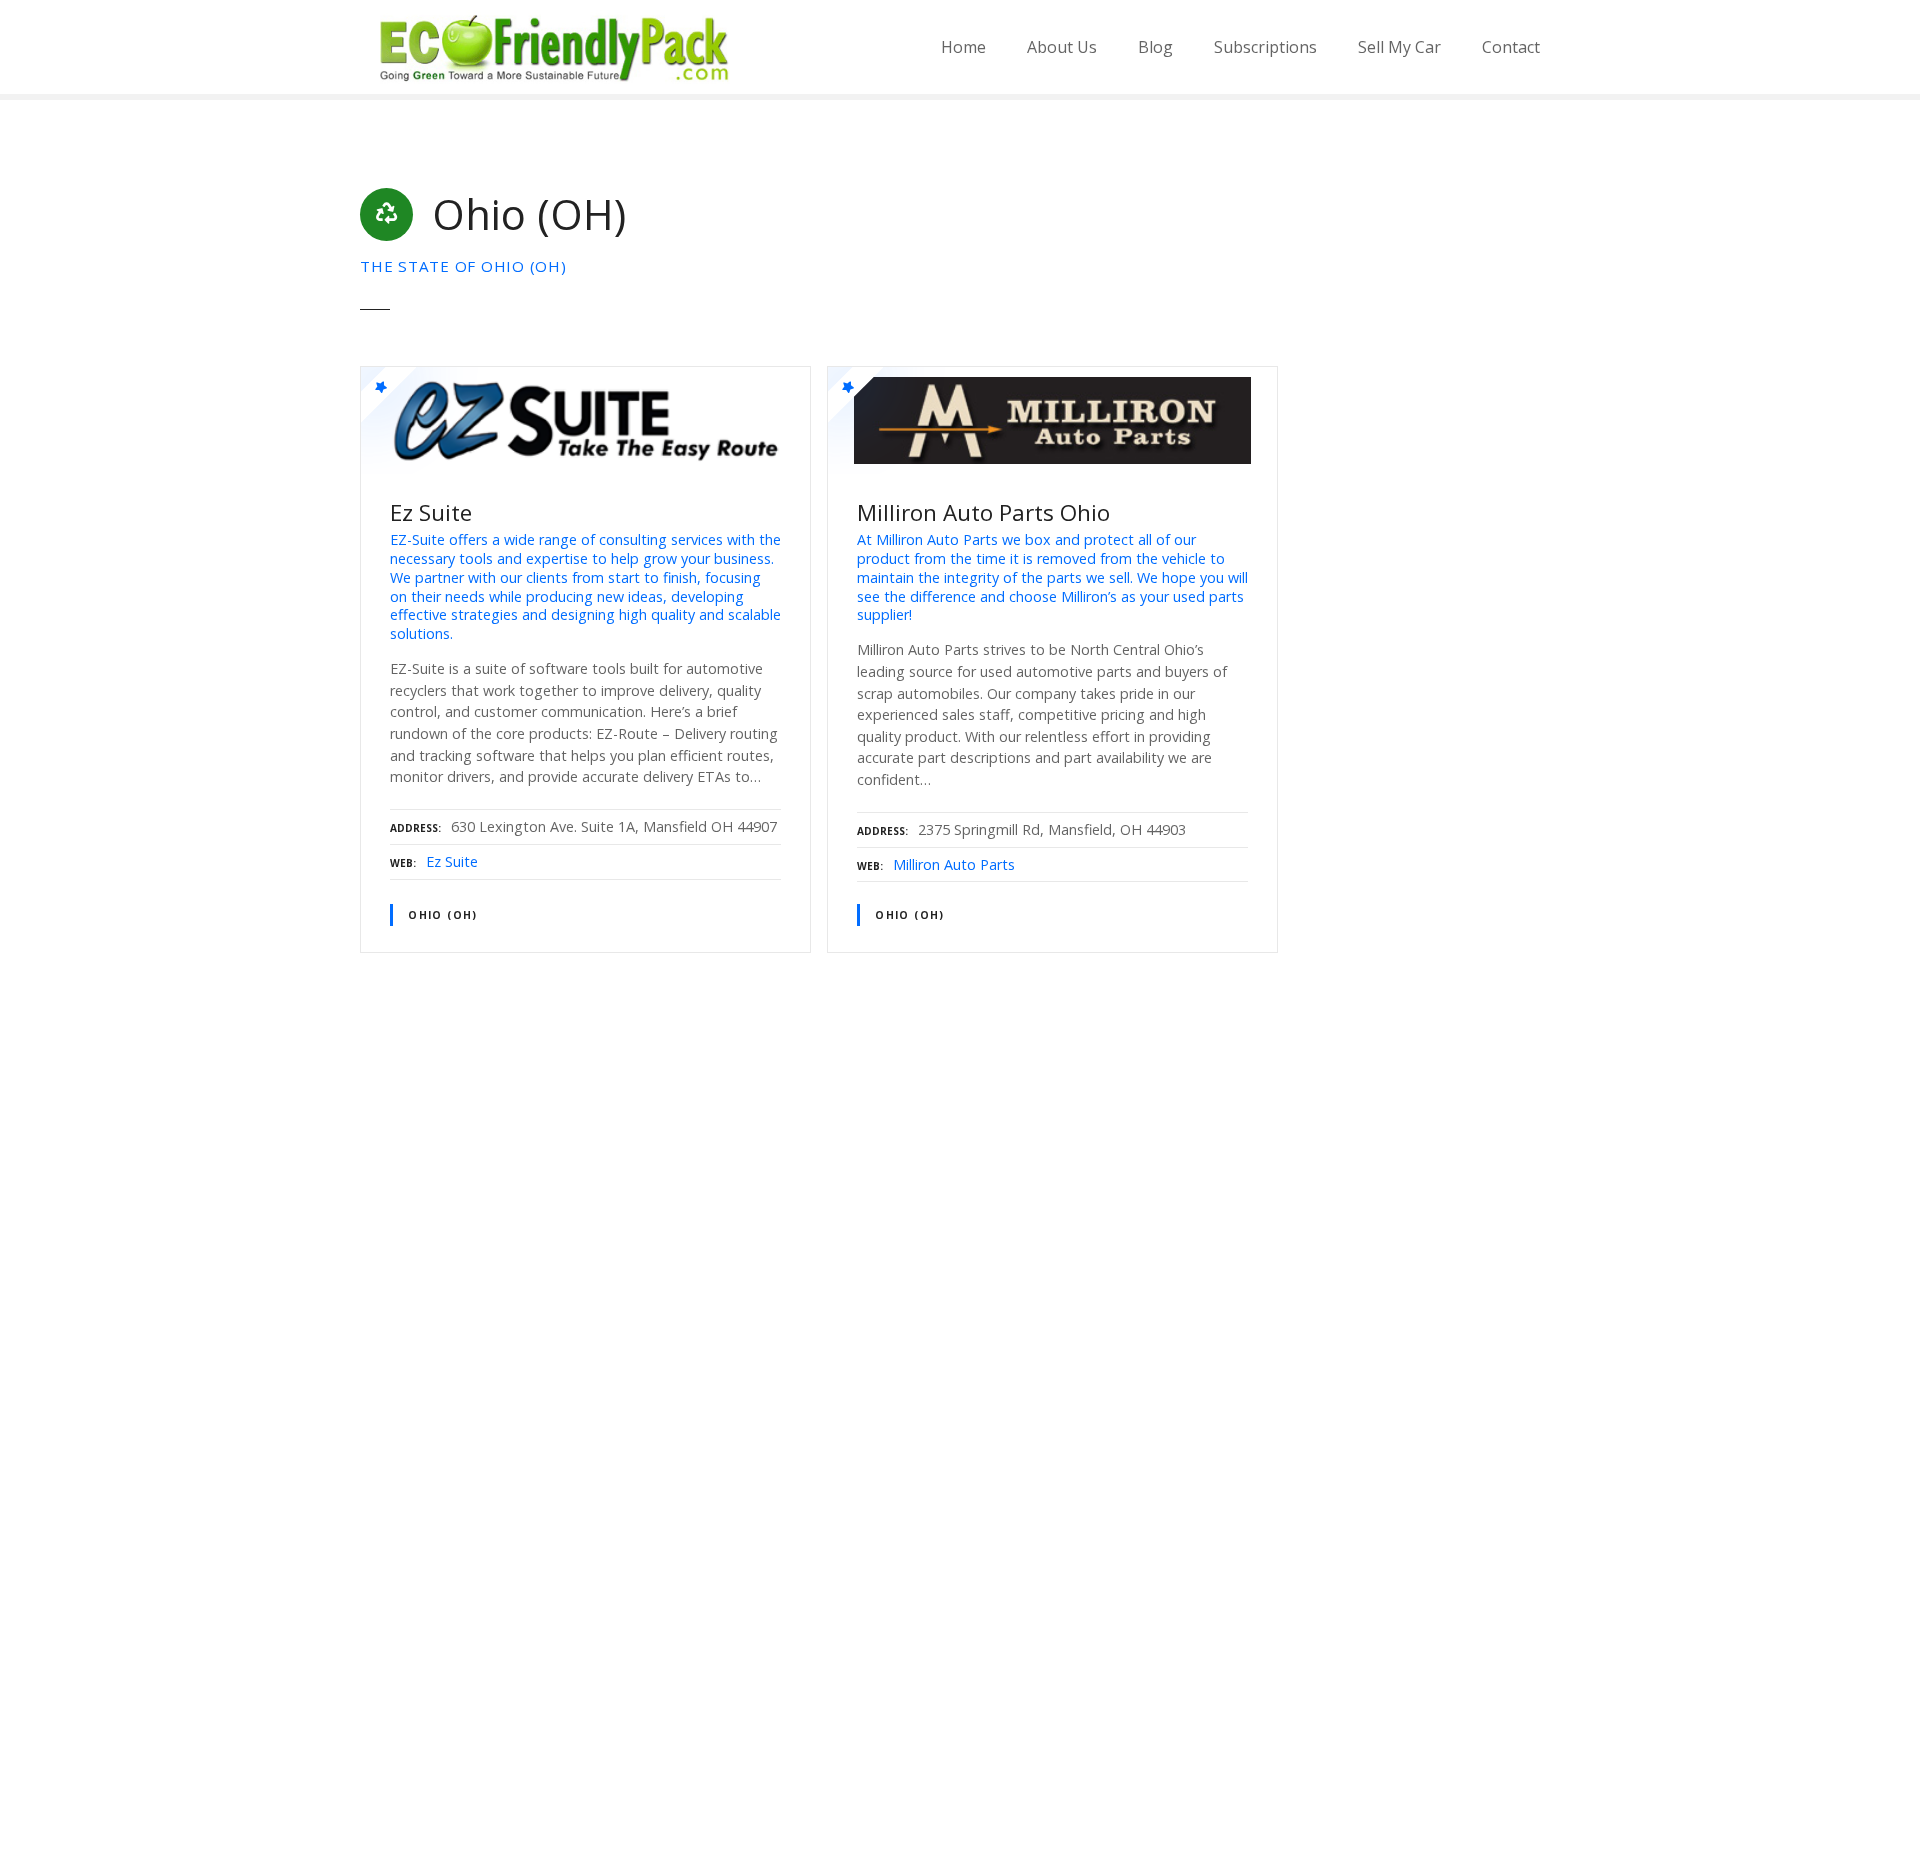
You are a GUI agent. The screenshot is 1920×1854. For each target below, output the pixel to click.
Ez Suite (452, 861)
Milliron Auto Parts (954, 864)
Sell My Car (1399, 47)
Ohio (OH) (443, 915)
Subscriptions (1265, 47)
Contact (1511, 47)
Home (963, 47)
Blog (1155, 47)
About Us (1062, 47)
